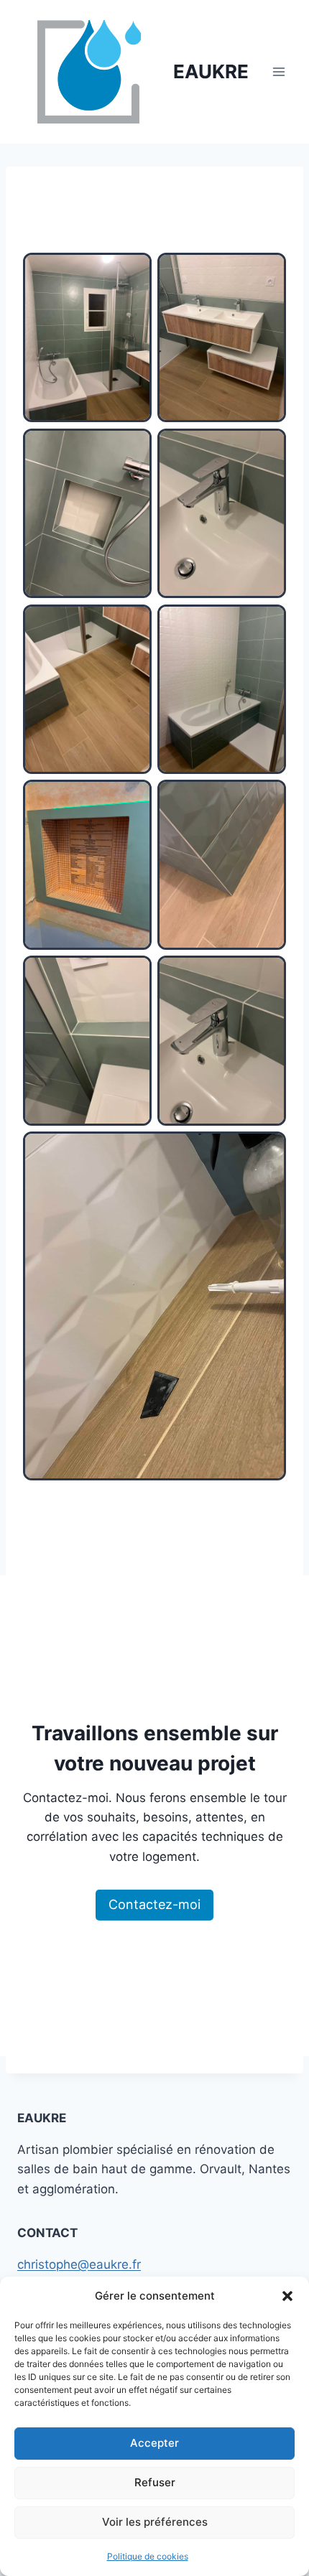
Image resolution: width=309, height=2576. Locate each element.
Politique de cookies (148, 2556)
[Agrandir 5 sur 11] (133, 623)
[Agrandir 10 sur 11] (267, 974)
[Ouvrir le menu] (278, 71)
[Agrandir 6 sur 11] (267, 623)
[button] (287, 2296)
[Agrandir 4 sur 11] (267, 447)
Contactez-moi (154, 1904)
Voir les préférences (155, 2522)
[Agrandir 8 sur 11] (267, 798)
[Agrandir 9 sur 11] (133, 974)
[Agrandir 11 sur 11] (267, 1150)
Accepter (154, 2443)
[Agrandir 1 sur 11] (133, 271)
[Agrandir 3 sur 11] (133, 447)
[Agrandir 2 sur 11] (267, 271)
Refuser (155, 2482)
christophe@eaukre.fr (79, 2264)
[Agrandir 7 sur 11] (133, 798)
